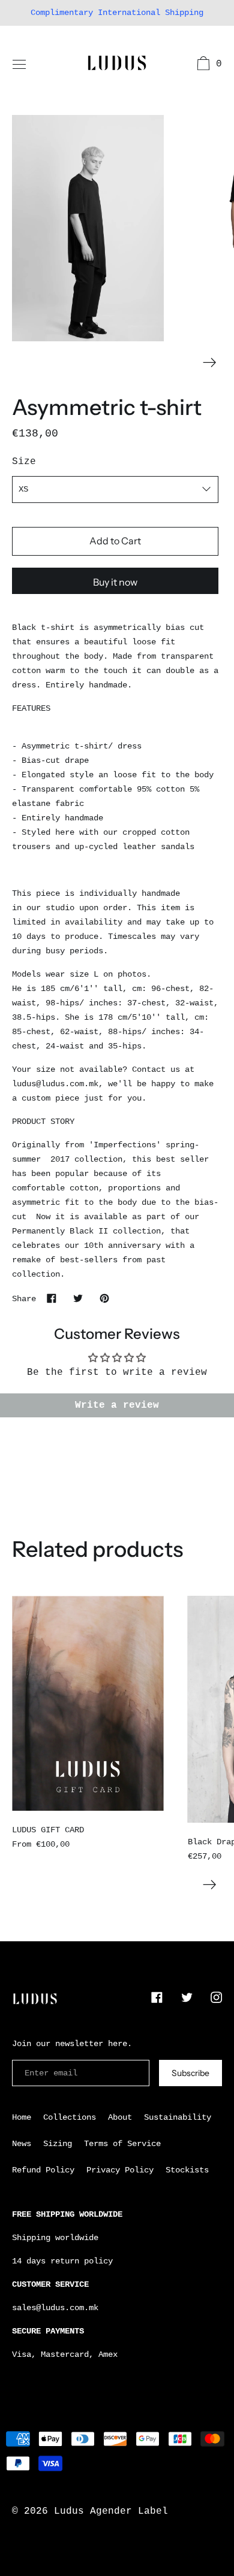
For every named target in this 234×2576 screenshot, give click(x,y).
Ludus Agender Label (111, 2511)
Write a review (117, 1405)
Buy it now (115, 582)
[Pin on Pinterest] (104, 1298)
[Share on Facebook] (52, 1298)
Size (24, 462)
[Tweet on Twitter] (78, 1298)
